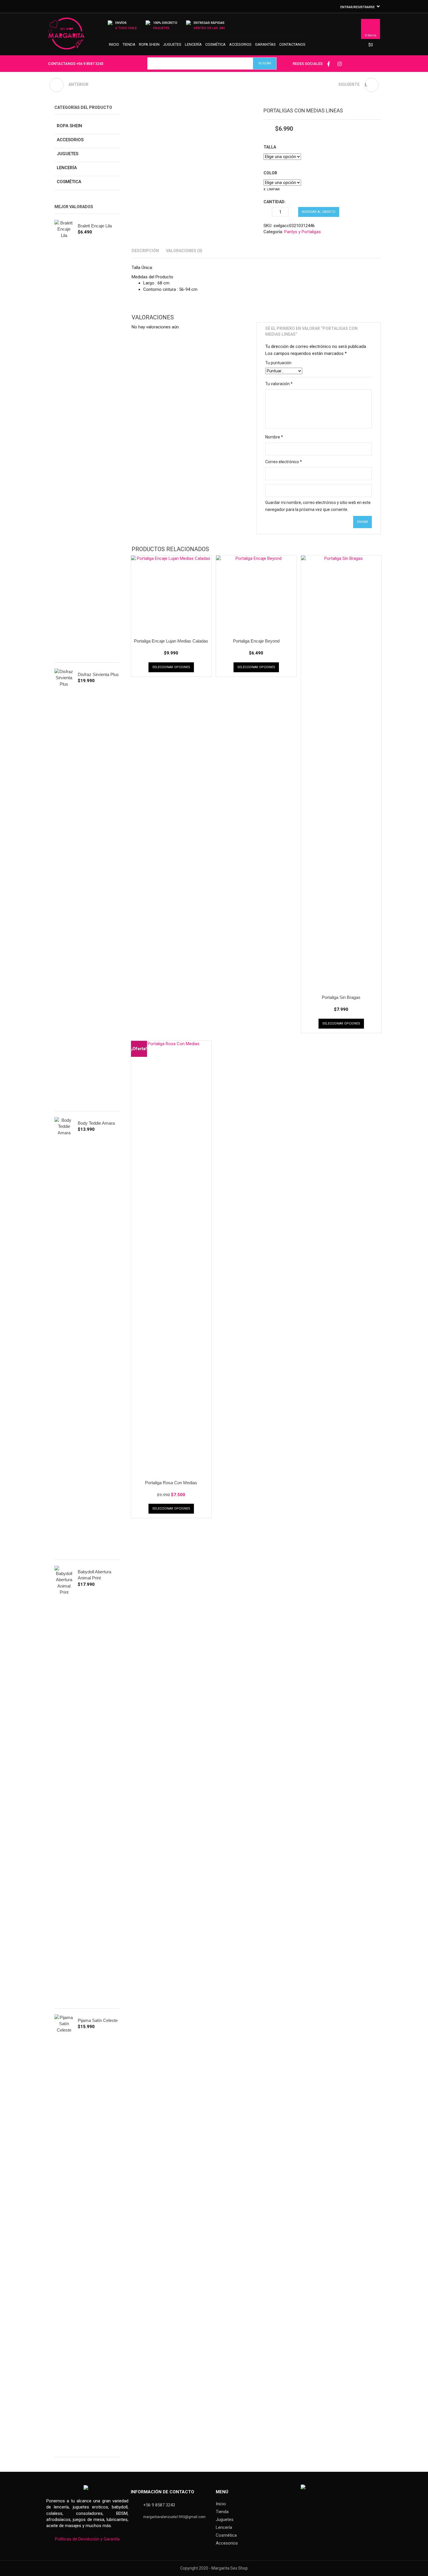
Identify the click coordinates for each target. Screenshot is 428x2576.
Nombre (274, 437)
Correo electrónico (284, 462)
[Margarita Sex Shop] (66, 36)
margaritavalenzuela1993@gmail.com (174, 2517)
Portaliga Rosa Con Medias (171, 1483)
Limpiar (273, 189)
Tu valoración (279, 384)
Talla (270, 147)
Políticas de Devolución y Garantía (87, 2539)
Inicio (114, 44)
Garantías (265, 44)
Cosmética (215, 44)
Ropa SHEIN (149, 44)
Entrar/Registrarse (358, 7)
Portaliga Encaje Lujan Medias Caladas (171, 641)
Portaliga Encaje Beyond (256, 641)
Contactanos (292, 44)
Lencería (193, 44)
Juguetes (172, 44)
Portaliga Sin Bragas (341, 997)
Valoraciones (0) (184, 251)
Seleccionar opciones (171, 667)
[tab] (145, 251)
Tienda (129, 44)
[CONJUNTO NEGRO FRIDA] (56, 85)
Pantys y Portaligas (303, 232)
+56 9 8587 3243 (90, 64)
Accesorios (240, 44)
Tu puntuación (278, 363)
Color (270, 173)
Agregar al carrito (319, 212)
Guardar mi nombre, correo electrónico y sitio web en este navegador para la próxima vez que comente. (318, 506)
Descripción (145, 251)
